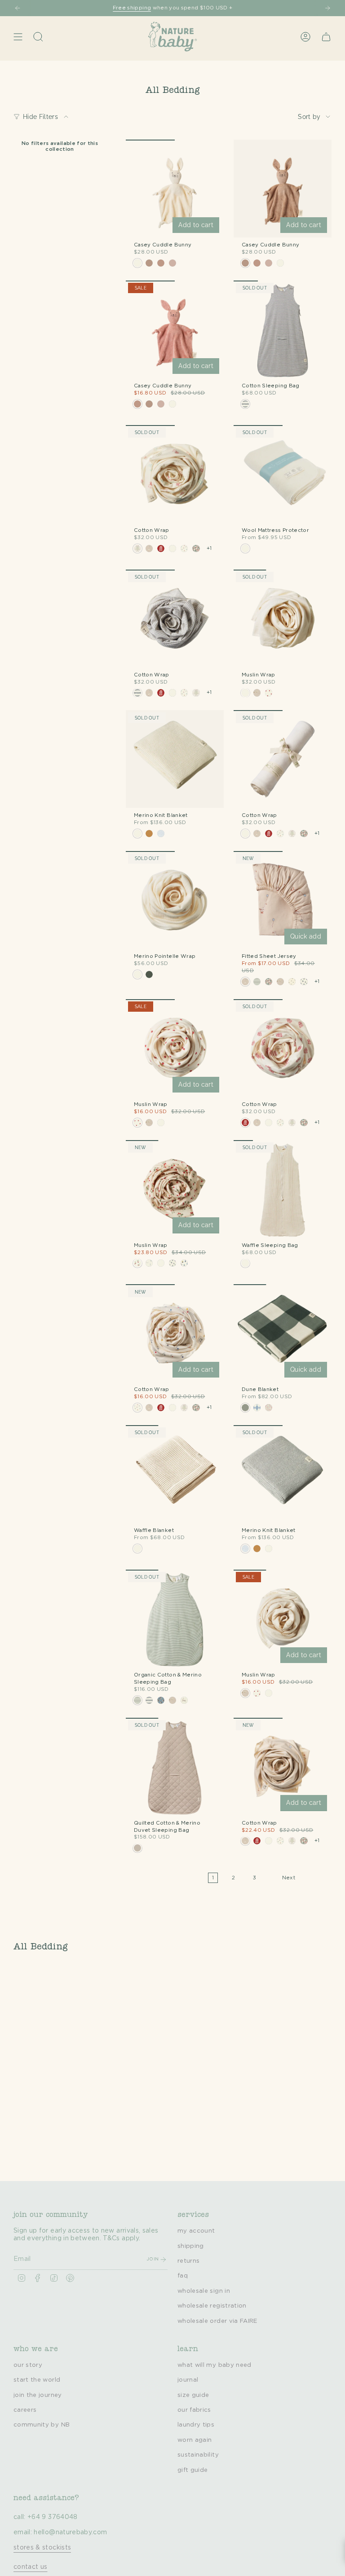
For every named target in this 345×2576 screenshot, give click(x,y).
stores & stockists (42, 2548)
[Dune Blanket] (283, 1333)
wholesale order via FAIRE (217, 2321)
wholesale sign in (204, 2291)
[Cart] (326, 37)
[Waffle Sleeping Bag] (283, 1189)
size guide (193, 2395)
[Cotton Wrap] (175, 474)
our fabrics (194, 2410)
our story (28, 2365)
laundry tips (196, 2425)
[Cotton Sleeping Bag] (283, 329)
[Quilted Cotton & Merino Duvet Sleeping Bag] (175, 1767)
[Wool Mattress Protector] (283, 474)
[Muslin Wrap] (283, 619)
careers (25, 2410)
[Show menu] (18, 37)
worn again (195, 2440)
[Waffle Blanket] (175, 1474)
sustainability (198, 2455)
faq (183, 2276)
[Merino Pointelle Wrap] (175, 900)
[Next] (327, 8)
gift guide (193, 2470)
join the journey (38, 2395)
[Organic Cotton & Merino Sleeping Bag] (175, 1619)
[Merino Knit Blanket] (175, 759)
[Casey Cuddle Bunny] (175, 189)
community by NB (42, 2425)
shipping (191, 2246)
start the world (37, 2380)
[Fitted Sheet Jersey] (283, 900)
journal (188, 2380)
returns (188, 2261)
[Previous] (18, 8)
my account (196, 2231)
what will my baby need (215, 2365)
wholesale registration (212, 2306)
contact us (31, 2567)
